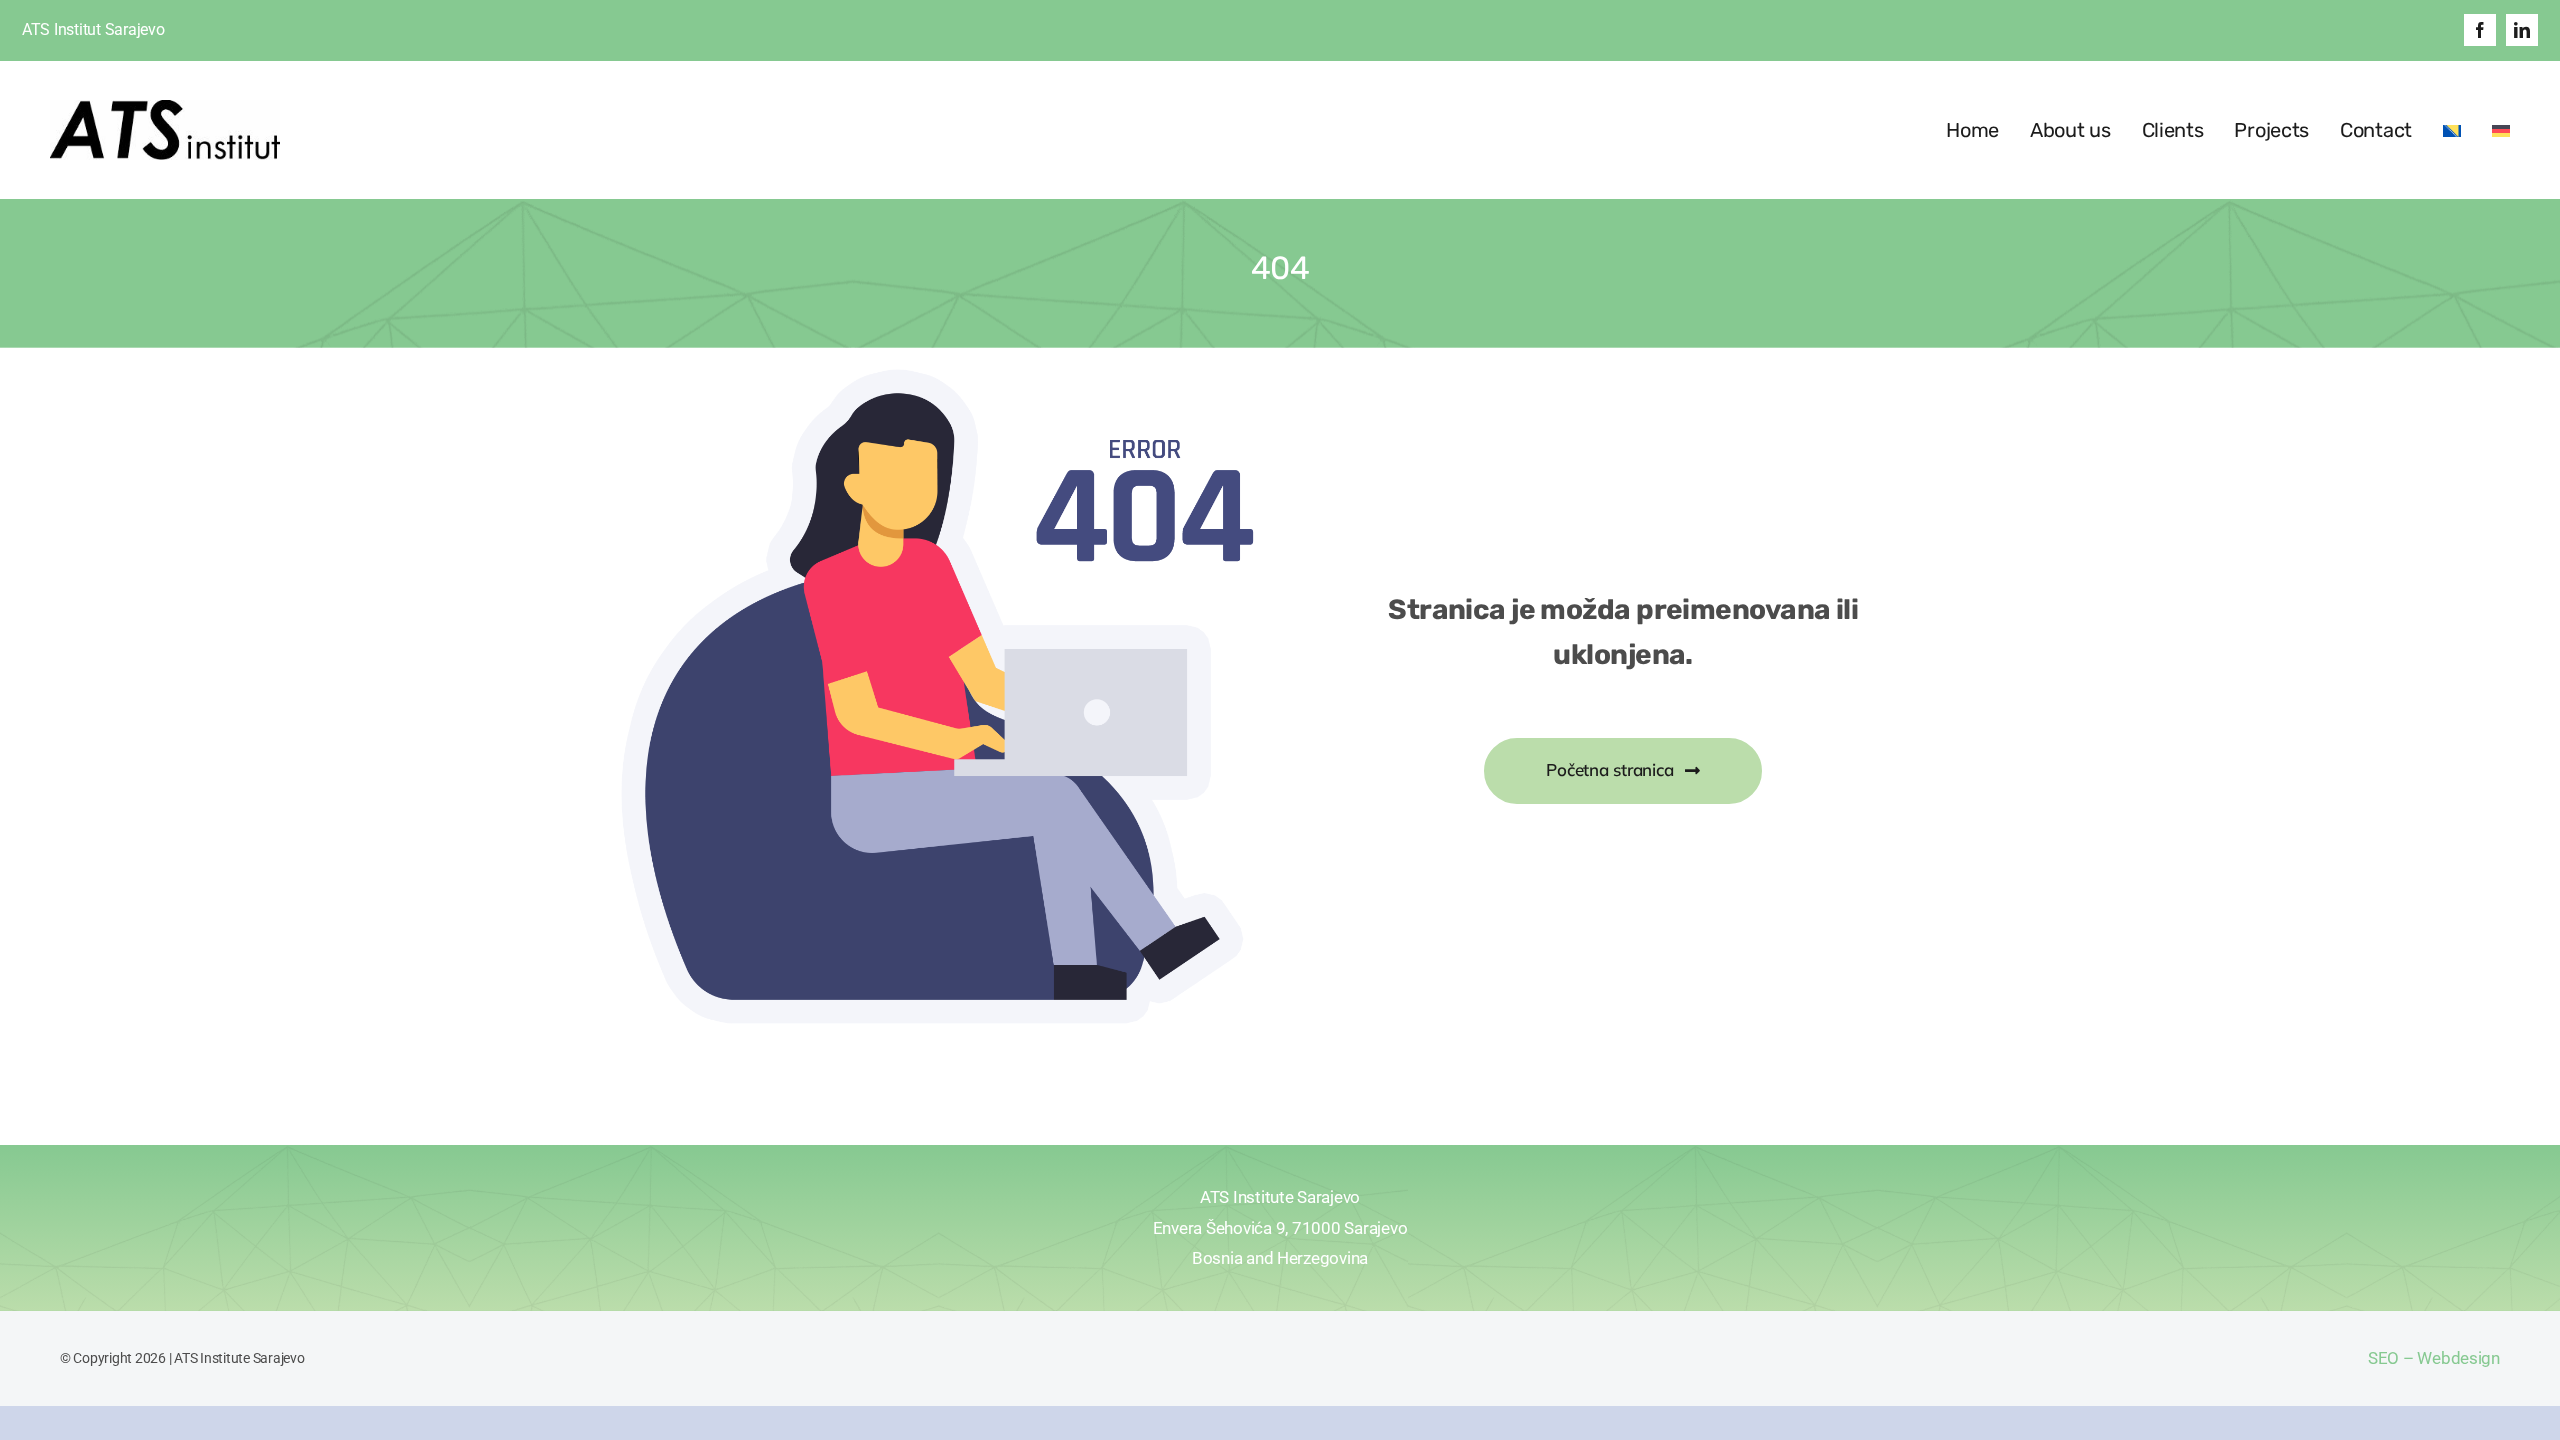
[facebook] (2480, 30)
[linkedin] (2522, 30)
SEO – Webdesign (2434, 1358)
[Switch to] (2452, 130)
